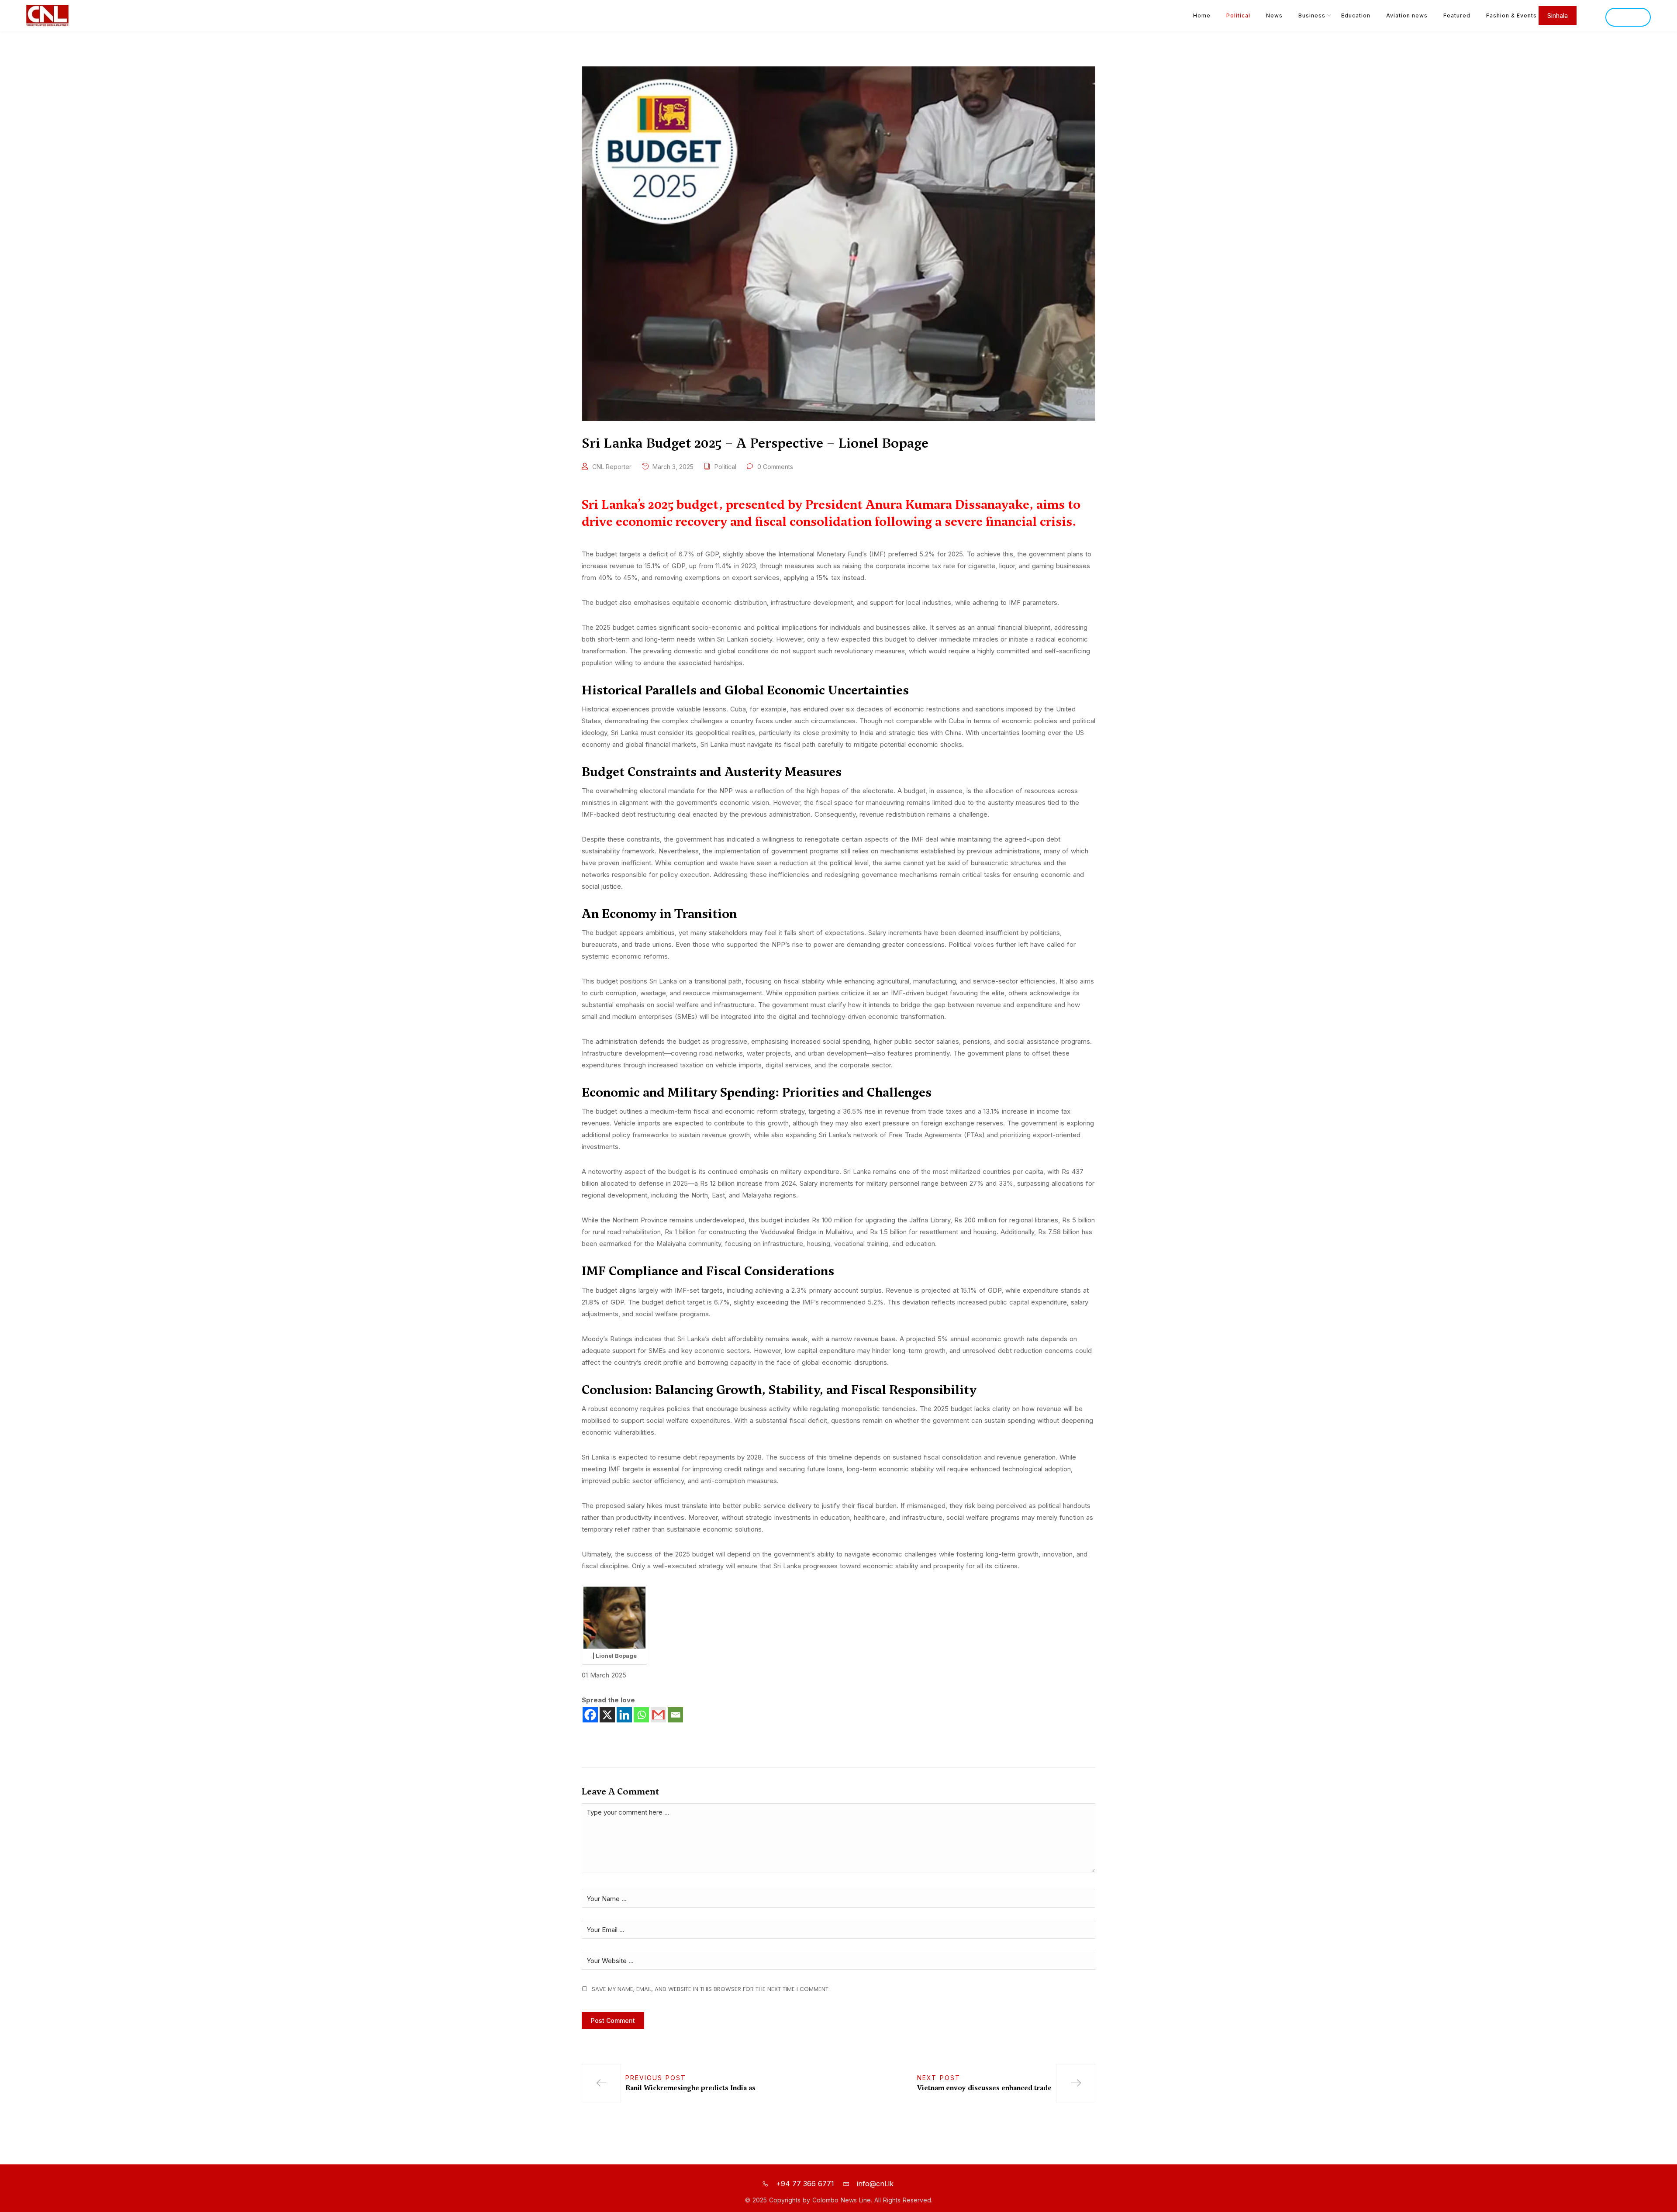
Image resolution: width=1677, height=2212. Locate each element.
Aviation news (1407, 16)
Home (1202, 16)
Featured (1457, 16)
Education (1356, 16)
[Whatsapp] (641, 1715)
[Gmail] (658, 1715)
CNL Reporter (612, 467)
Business (1312, 16)
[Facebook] (590, 1715)
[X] (607, 1715)
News (1274, 16)
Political (1238, 16)
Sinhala (1628, 17)
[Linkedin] (624, 1715)
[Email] (675, 1715)
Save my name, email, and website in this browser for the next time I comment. (711, 1989)
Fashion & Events (1511, 16)
